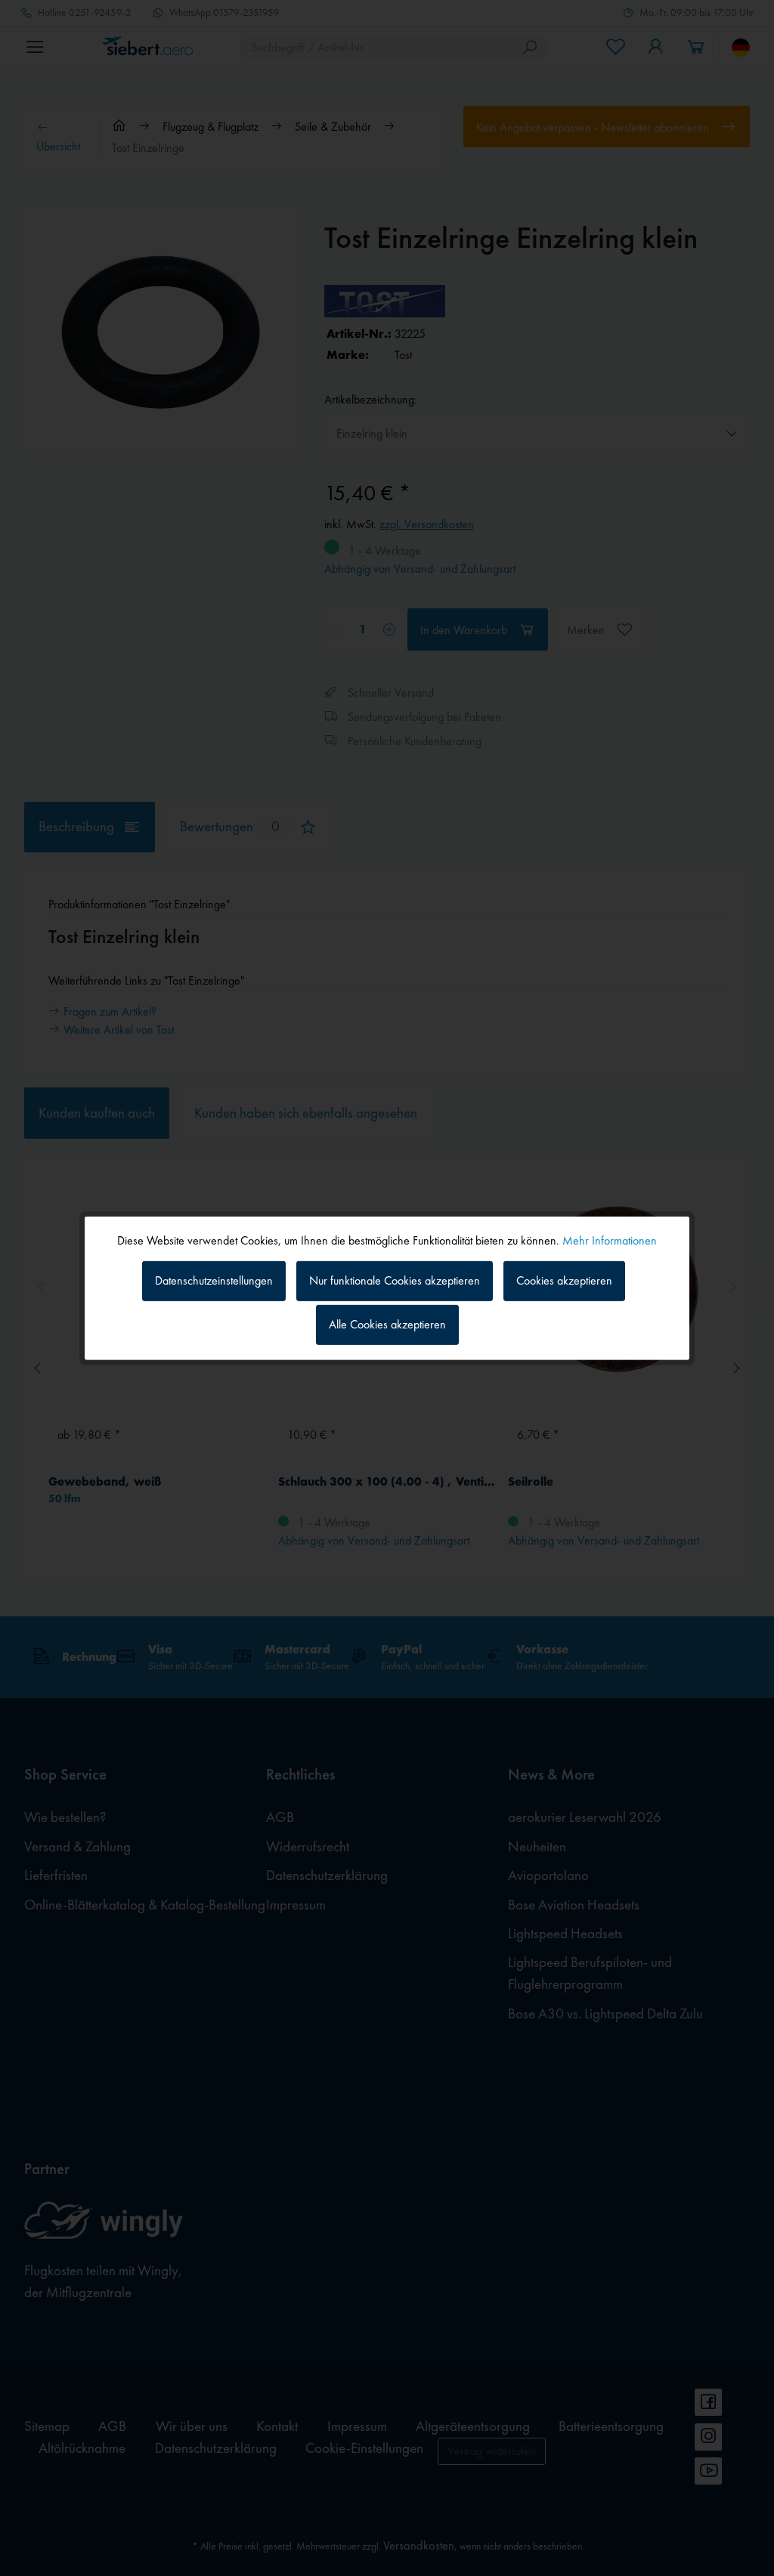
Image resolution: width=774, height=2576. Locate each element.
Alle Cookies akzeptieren (387, 1324)
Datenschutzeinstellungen (214, 1280)
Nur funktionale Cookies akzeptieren (395, 1280)
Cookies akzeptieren (564, 1280)
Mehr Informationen (610, 1240)
